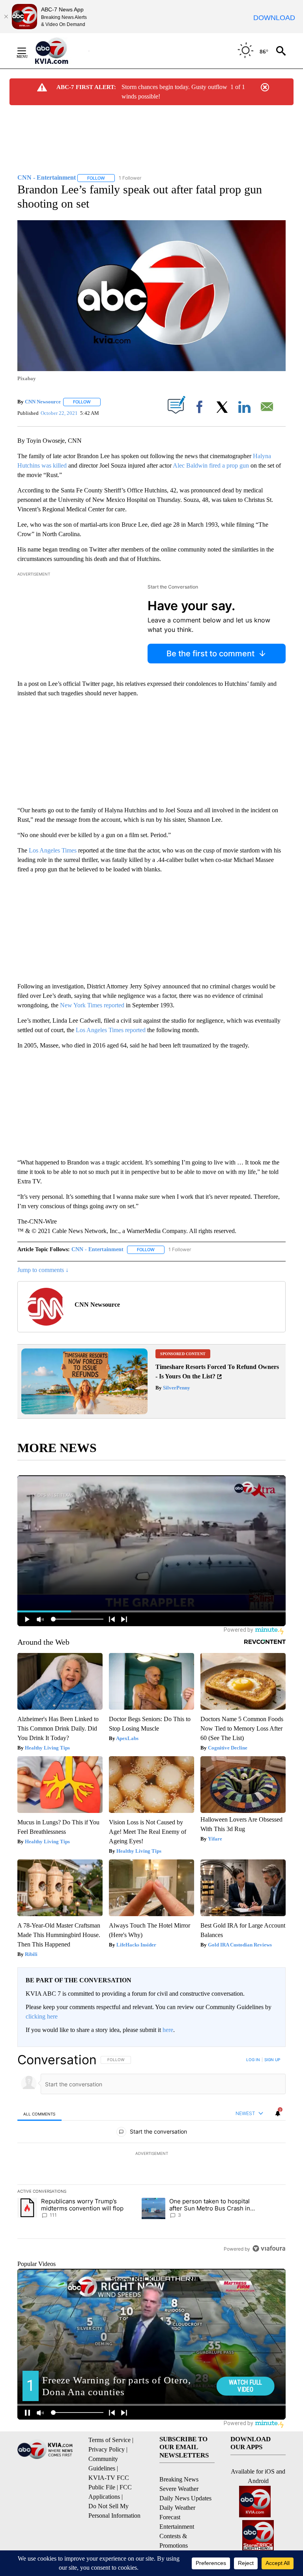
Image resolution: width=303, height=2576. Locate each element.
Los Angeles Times (53, 850)
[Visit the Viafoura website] (269, 2248)
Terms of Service (109, 2440)
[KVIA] (60, 51)
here (168, 2030)
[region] (151, 2154)
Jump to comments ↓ (43, 1270)
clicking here (42, 2016)
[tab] (39, 2114)
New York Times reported (92, 1005)
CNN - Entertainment (97, 1249)
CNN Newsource (43, 402)
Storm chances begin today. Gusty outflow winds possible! (174, 92)
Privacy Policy (107, 2449)
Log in (253, 2060)
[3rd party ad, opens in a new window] (84, 1412)
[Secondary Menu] (28, 51)
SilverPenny (176, 1388)
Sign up (272, 2060)
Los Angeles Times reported (111, 1030)
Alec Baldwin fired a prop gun (211, 465)
